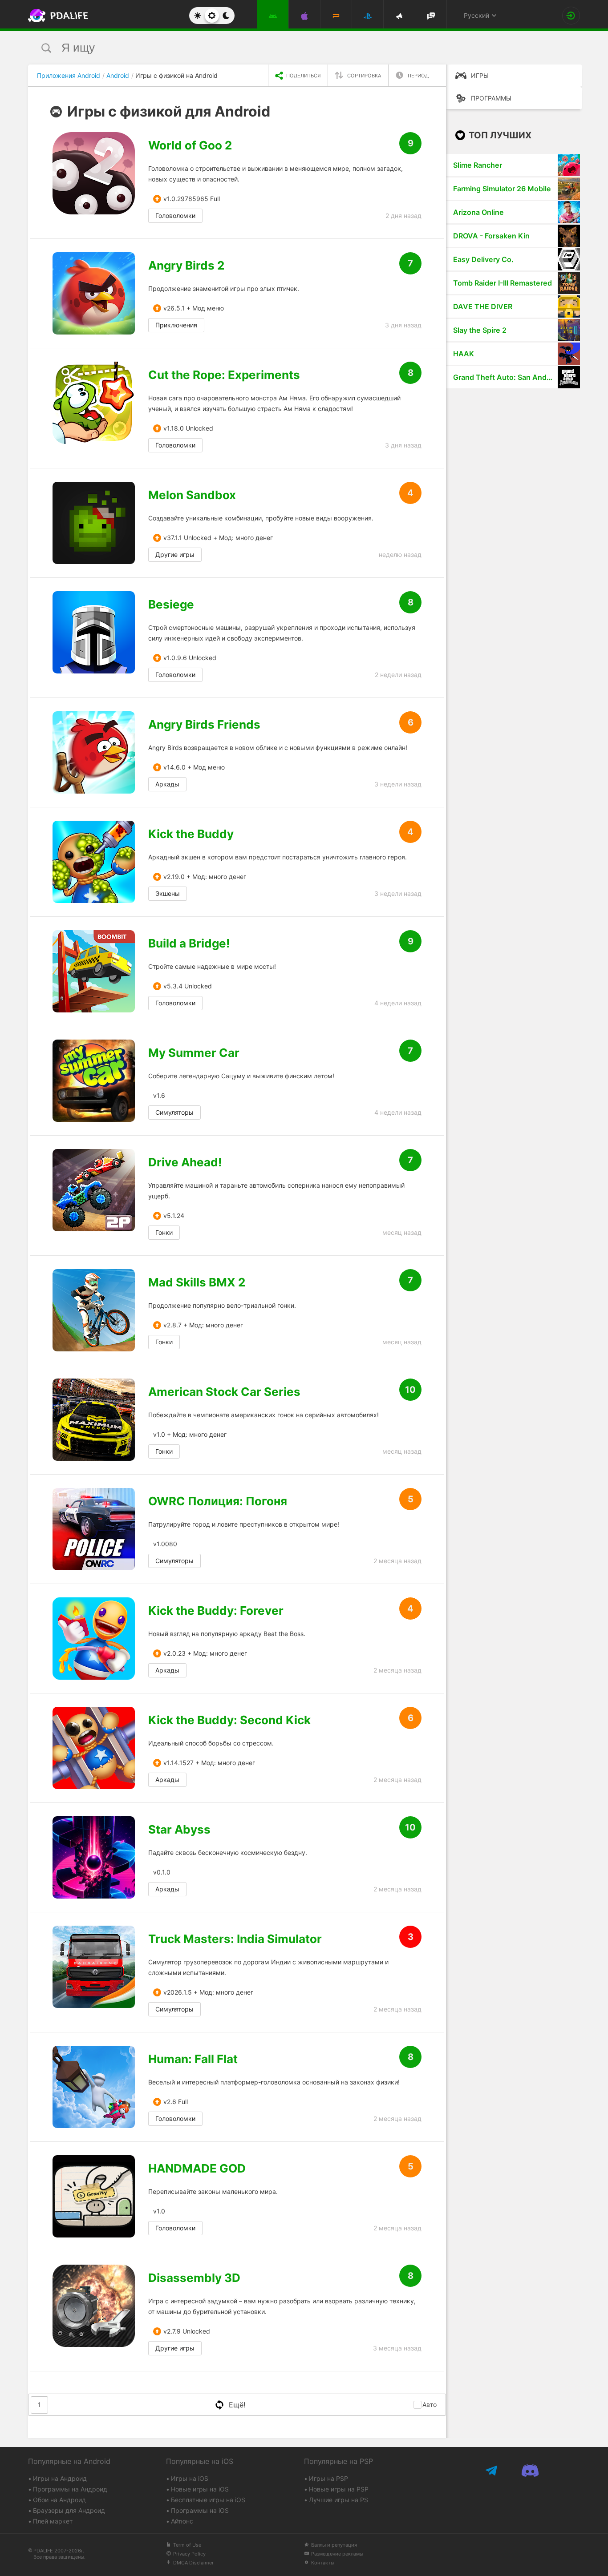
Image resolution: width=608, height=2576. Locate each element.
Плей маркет (53, 2521)
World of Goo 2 (190, 145)
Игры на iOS (190, 2478)
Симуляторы (174, 1112)
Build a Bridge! (189, 943)
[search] (287, 48)
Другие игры (175, 554)
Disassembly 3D (194, 2278)
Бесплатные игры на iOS (208, 2500)
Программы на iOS (200, 2510)
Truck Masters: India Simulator (235, 1939)
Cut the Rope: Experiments (224, 375)
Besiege (171, 605)
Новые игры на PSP (339, 2489)
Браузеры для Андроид (69, 2510)
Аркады (167, 784)
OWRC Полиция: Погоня (218, 1501)
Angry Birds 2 (186, 266)
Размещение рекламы (337, 2554)
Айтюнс (182, 2521)
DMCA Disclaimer (193, 2563)
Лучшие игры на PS (338, 2500)
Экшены (168, 893)
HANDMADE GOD (197, 2169)
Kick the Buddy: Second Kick (229, 1720)
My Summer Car (194, 1053)
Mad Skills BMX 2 (197, 1282)
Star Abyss (179, 1830)
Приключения (176, 325)
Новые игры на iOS (200, 2489)
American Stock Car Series (224, 1392)
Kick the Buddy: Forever (216, 1611)
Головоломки (175, 216)
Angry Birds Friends (204, 725)
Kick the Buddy (191, 834)
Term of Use (187, 2545)
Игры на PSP (328, 2478)
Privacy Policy (189, 2554)
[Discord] (530, 2470)
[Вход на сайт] (571, 16)
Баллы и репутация (334, 2545)
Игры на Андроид (60, 2478)
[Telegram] (492, 2470)
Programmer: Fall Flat (193, 2059)
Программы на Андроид (70, 2489)
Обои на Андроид (59, 2500)
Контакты (323, 2563)
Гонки (164, 1232)
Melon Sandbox (192, 495)
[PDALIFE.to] (56, 16)
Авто (430, 2405)
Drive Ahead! (185, 1162)
